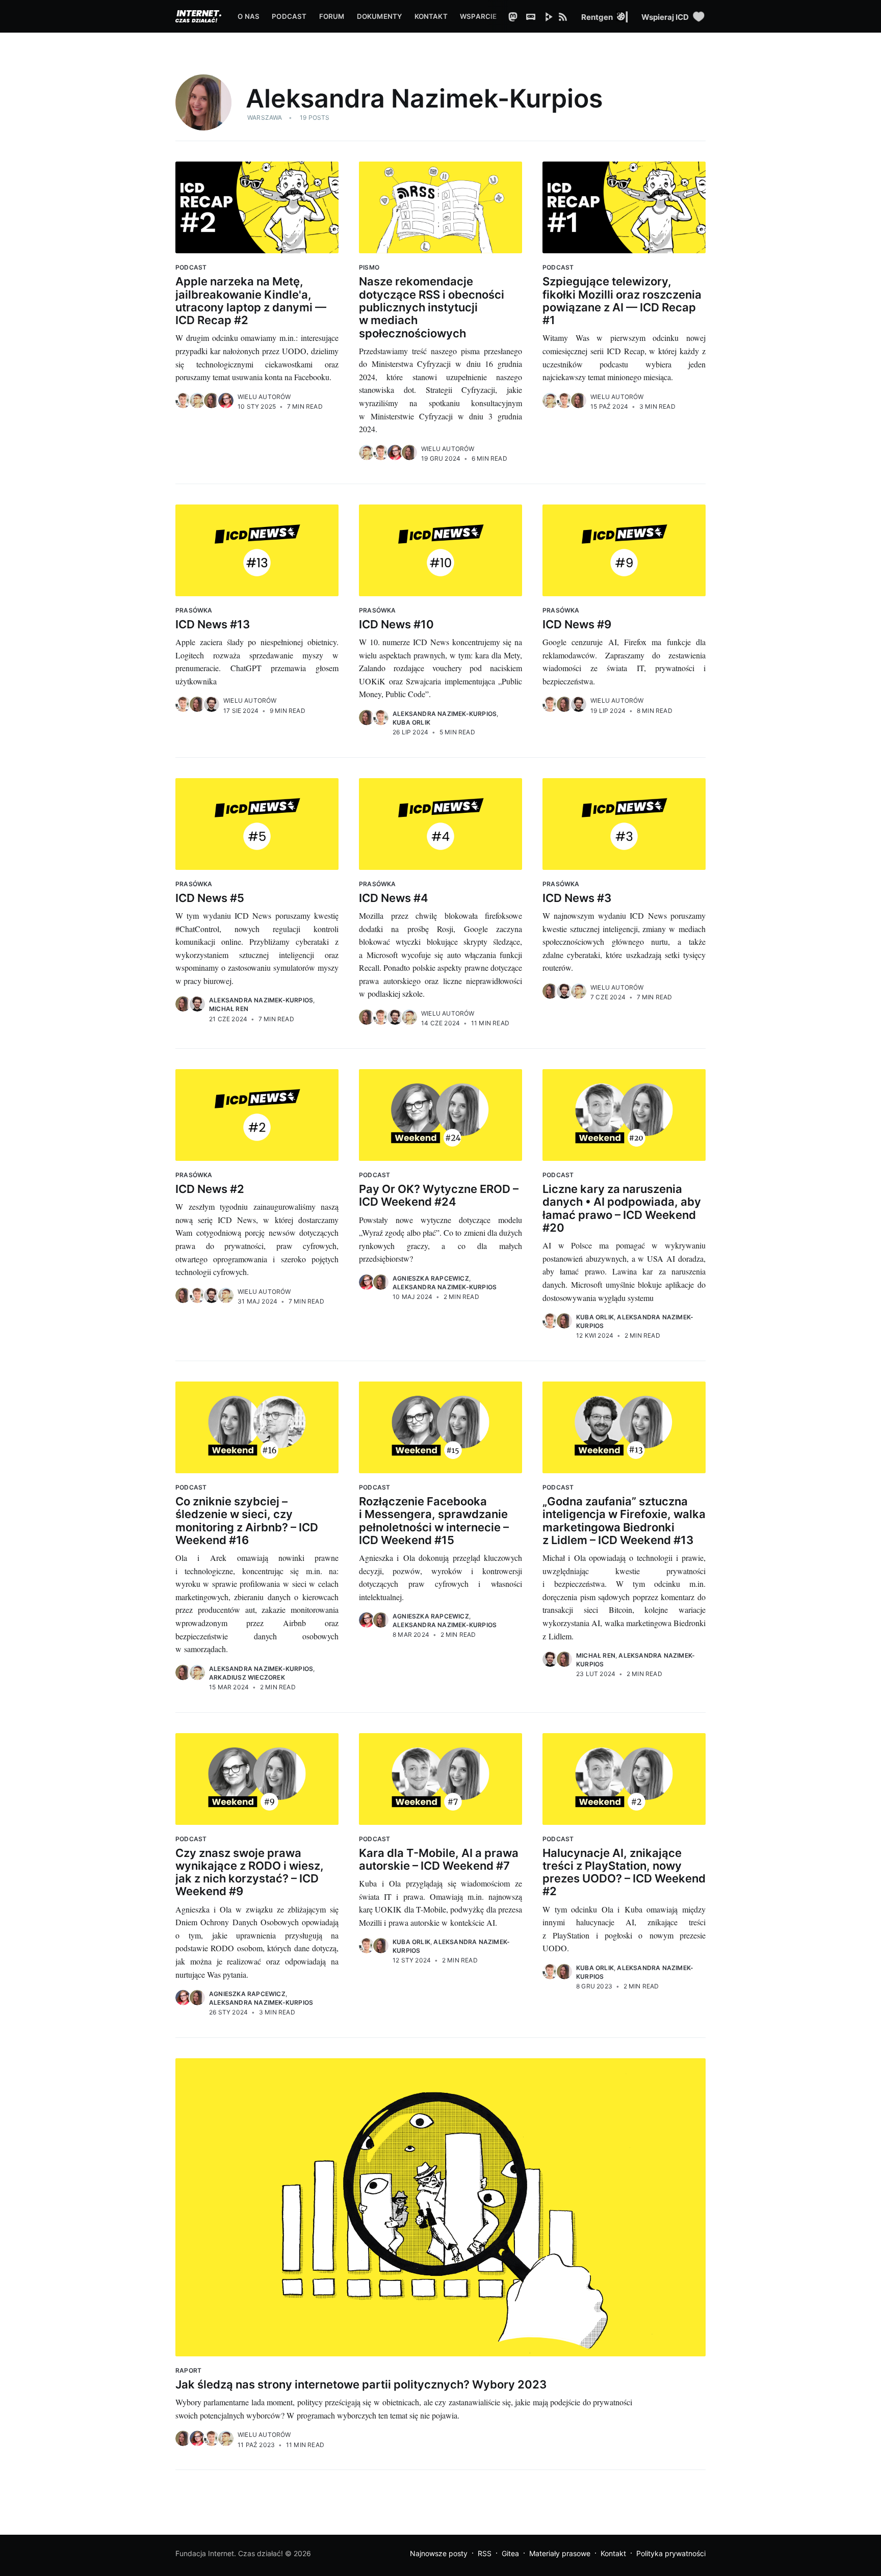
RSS (485, 2553)
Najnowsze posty (439, 2553)
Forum (332, 16)
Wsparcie (478, 16)
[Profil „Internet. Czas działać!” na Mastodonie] (515, 16)
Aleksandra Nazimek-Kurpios (445, 714)
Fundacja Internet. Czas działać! (229, 2553)
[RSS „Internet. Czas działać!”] (570, 16)
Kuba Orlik (411, 722)
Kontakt (431, 16)
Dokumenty (380, 16)
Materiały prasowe (560, 2553)
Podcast (289, 16)
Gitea (510, 2553)
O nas (249, 16)
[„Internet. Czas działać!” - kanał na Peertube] (551, 16)
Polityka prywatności (671, 2553)
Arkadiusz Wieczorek (247, 1677)
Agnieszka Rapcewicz (431, 1278)
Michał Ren (229, 1009)
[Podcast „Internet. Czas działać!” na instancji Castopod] (533, 16)
